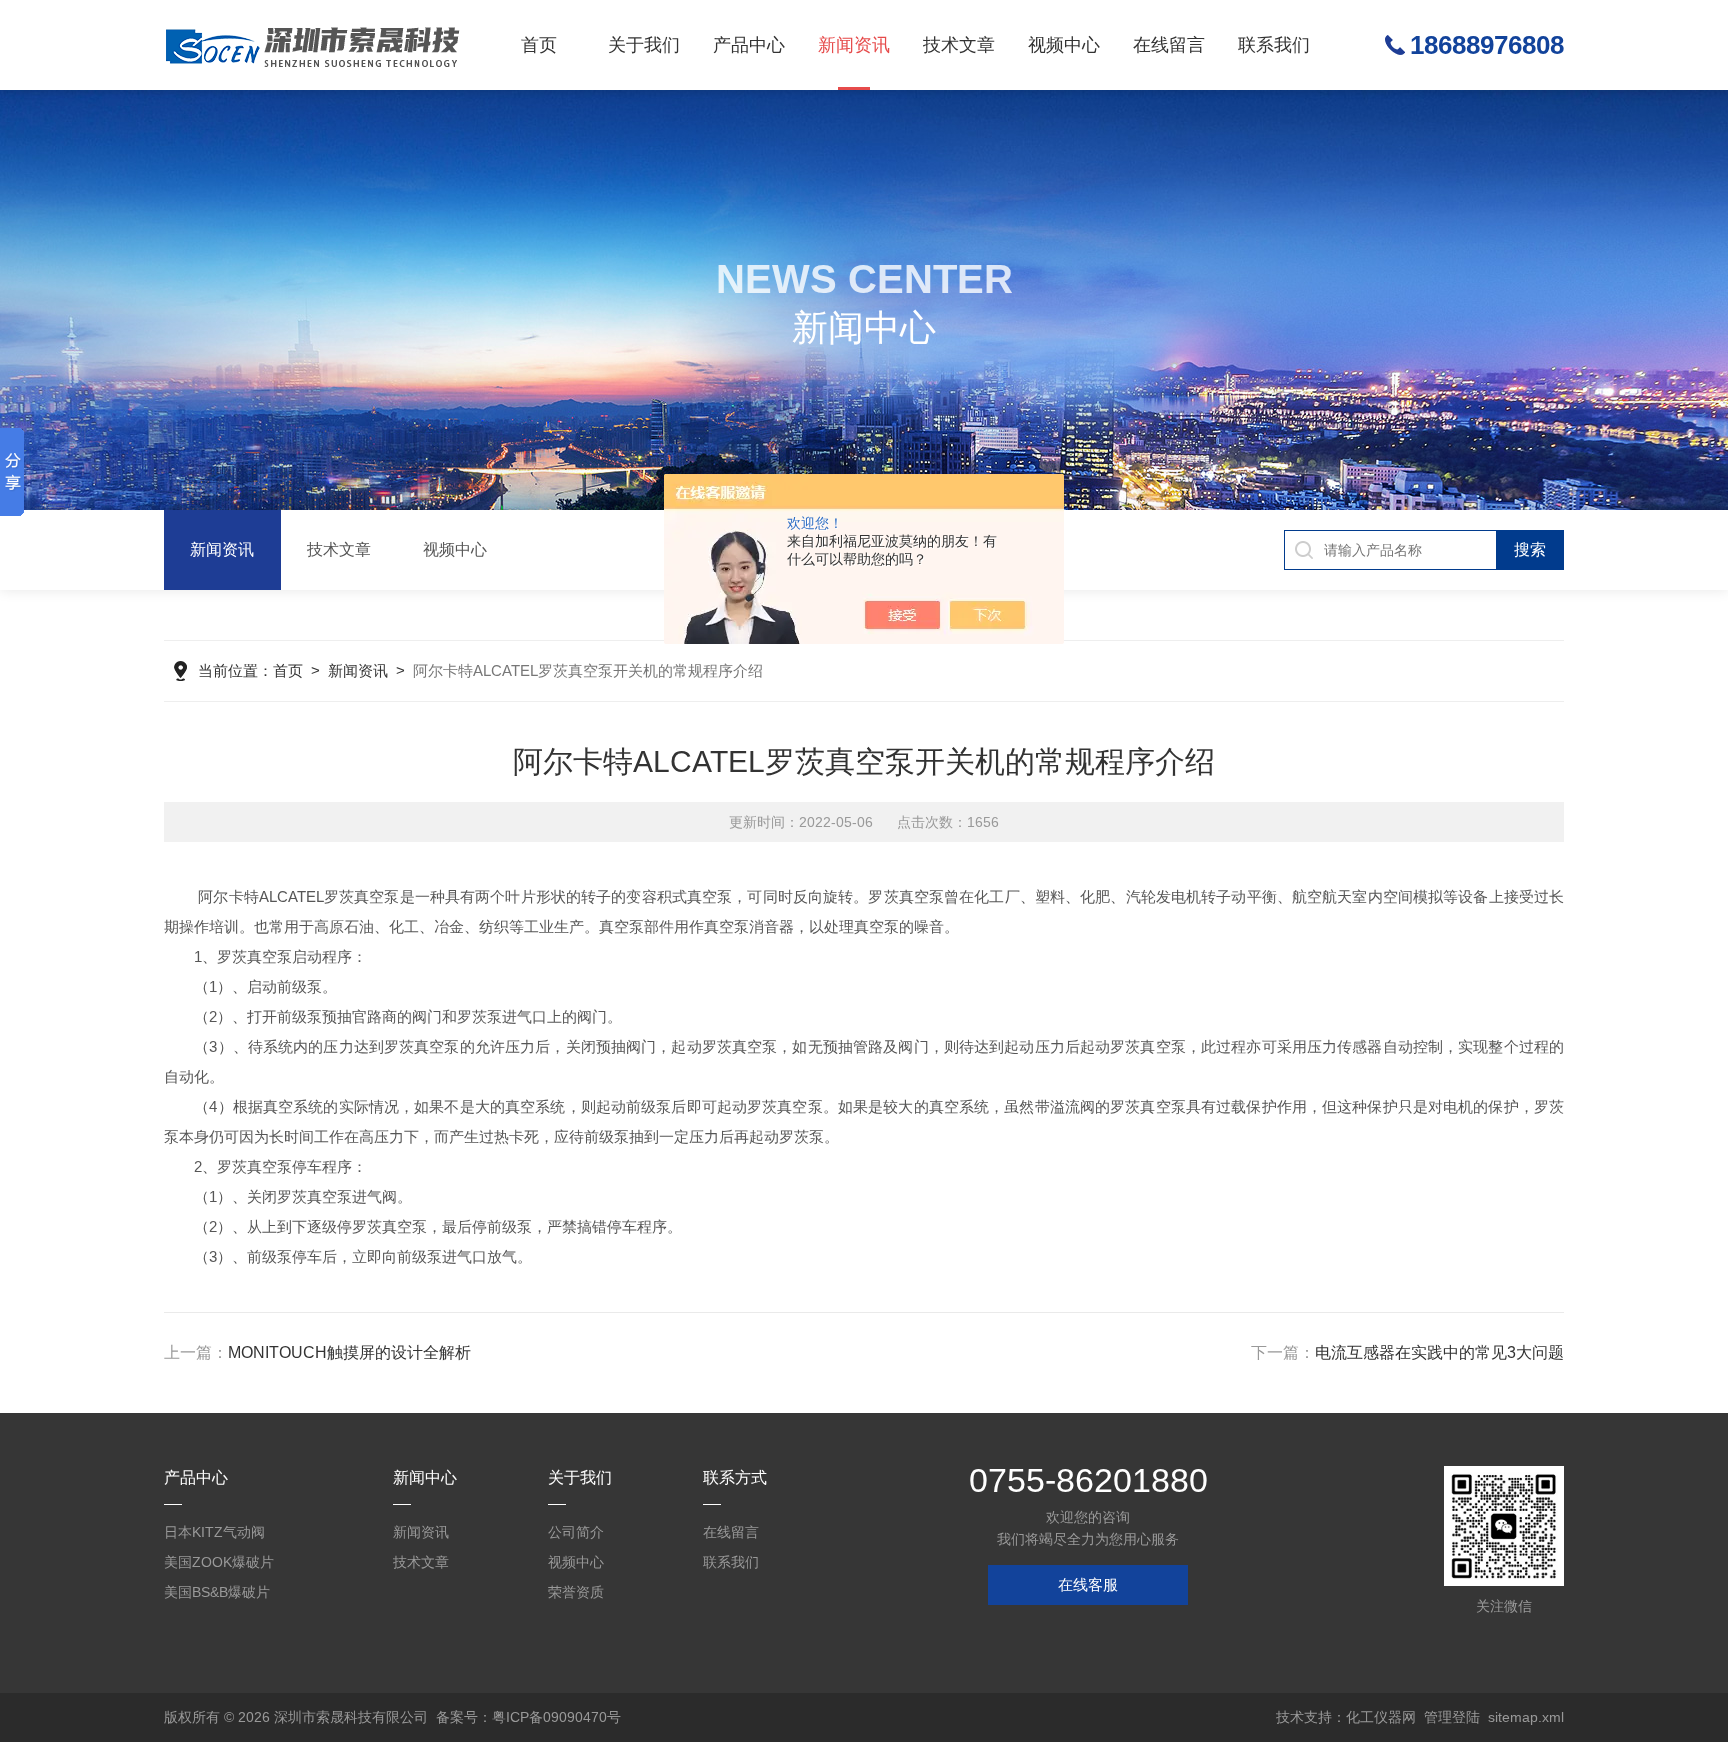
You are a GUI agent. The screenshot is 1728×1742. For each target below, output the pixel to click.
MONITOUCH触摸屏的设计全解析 (349, 1352)
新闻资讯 (854, 45)
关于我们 (644, 45)
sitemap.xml (1526, 1717)
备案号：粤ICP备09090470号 (528, 1717)
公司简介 (576, 1532)
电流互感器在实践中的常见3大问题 (1439, 1352)
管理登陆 (1452, 1717)
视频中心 (1064, 45)
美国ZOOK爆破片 (219, 1562)
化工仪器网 (1381, 1717)
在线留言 (1169, 45)
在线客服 (1088, 1584)
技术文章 (959, 45)
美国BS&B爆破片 (217, 1592)
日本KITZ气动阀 (214, 1532)
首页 (539, 45)
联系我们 (1274, 45)
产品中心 (749, 45)
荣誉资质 (576, 1592)
